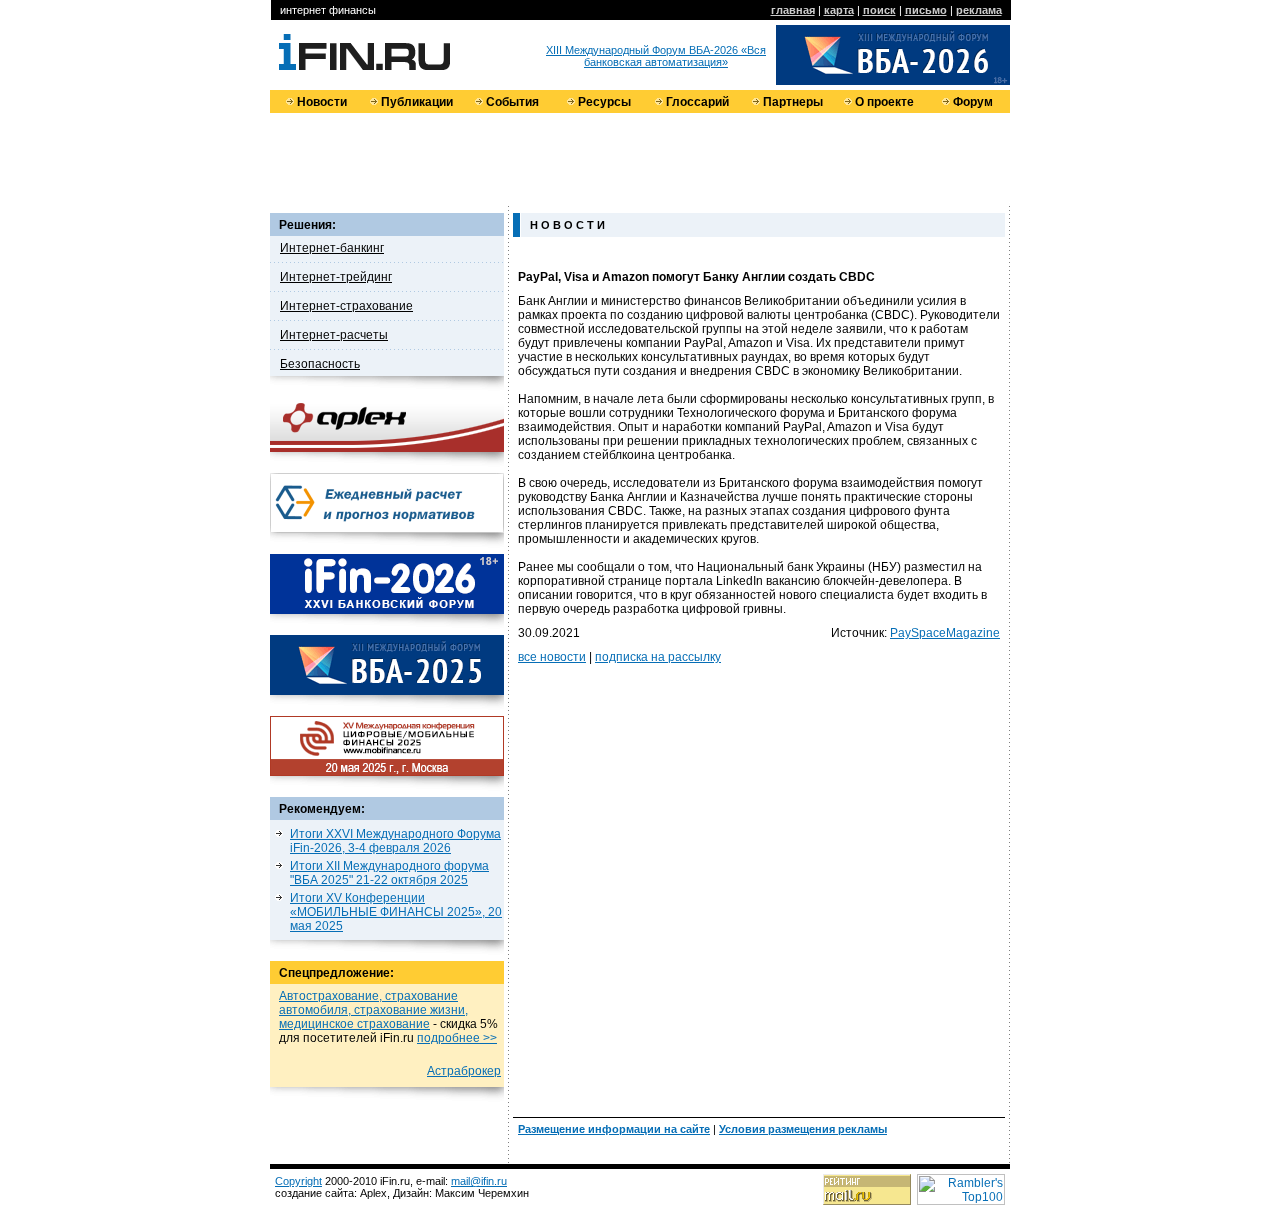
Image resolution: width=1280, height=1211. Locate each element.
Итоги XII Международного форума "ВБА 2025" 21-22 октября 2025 (389, 873)
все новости (552, 657)
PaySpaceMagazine (945, 633)
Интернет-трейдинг (336, 277)
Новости (322, 102)
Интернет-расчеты (334, 335)
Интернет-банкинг (332, 248)
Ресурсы (604, 102)
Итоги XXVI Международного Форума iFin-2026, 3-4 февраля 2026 (395, 841)
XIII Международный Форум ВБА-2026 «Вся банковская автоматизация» (656, 56)
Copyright (298, 1181)
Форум (973, 102)
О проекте (884, 102)
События (512, 102)
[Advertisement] (640, 158)
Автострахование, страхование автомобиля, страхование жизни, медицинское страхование (373, 1010)
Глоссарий (697, 102)
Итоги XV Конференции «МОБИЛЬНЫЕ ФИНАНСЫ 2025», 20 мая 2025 (396, 912)
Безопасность (320, 364)
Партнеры (793, 102)
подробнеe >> (457, 1038)
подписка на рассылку (658, 657)
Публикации (417, 102)
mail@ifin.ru (479, 1181)
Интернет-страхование (346, 306)
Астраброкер (464, 1071)
